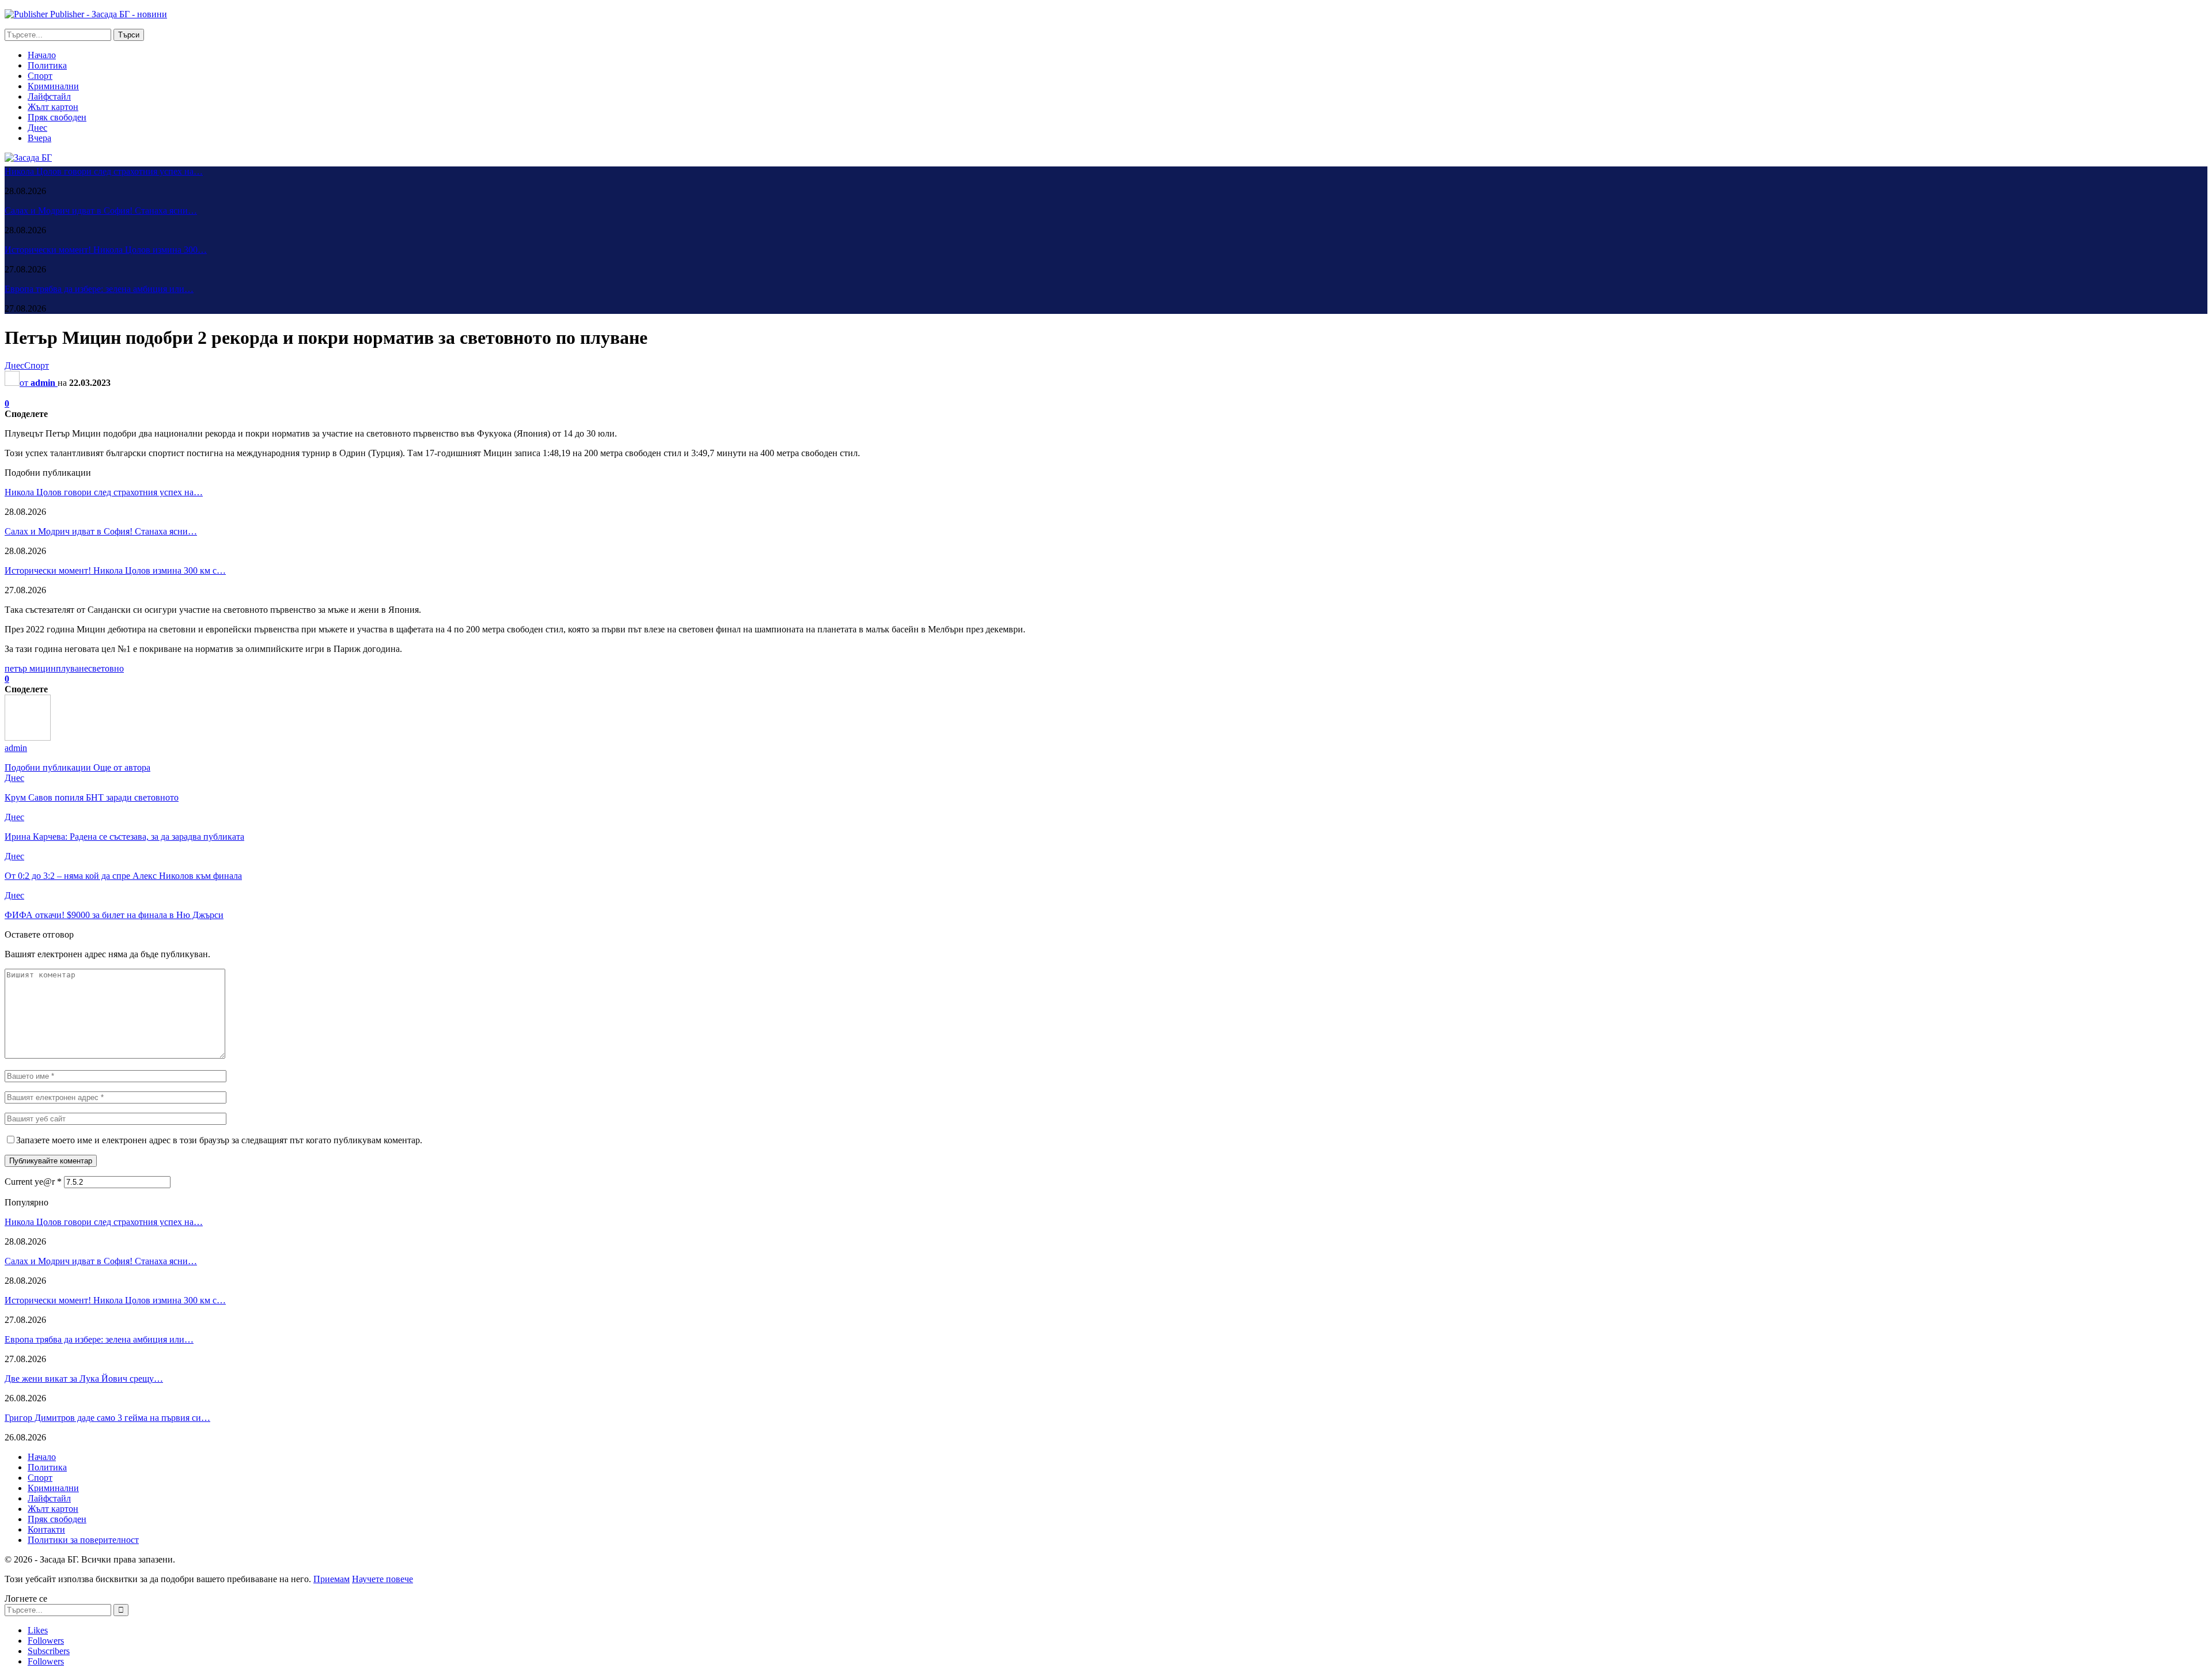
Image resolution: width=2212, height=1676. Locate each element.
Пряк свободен (57, 117)
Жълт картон (53, 107)
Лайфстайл (49, 96)
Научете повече (382, 1579)
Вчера (39, 138)
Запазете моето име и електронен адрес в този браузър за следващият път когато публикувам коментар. (219, 1140)
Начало (42, 55)
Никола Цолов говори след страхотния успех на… (104, 171)
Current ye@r (33, 1182)
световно (106, 668)
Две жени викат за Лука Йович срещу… (84, 1379)
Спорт (40, 76)
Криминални (53, 86)
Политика (47, 65)
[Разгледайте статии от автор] (28, 737)
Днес (37, 128)
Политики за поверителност (83, 1540)
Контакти (46, 1529)
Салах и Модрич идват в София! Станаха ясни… (101, 211)
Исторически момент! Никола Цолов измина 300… (106, 250)
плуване (72, 668)
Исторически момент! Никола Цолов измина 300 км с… (115, 570)
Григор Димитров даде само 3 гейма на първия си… (107, 1418)
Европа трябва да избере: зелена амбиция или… (99, 289)
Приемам (332, 1579)
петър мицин (30, 668)
